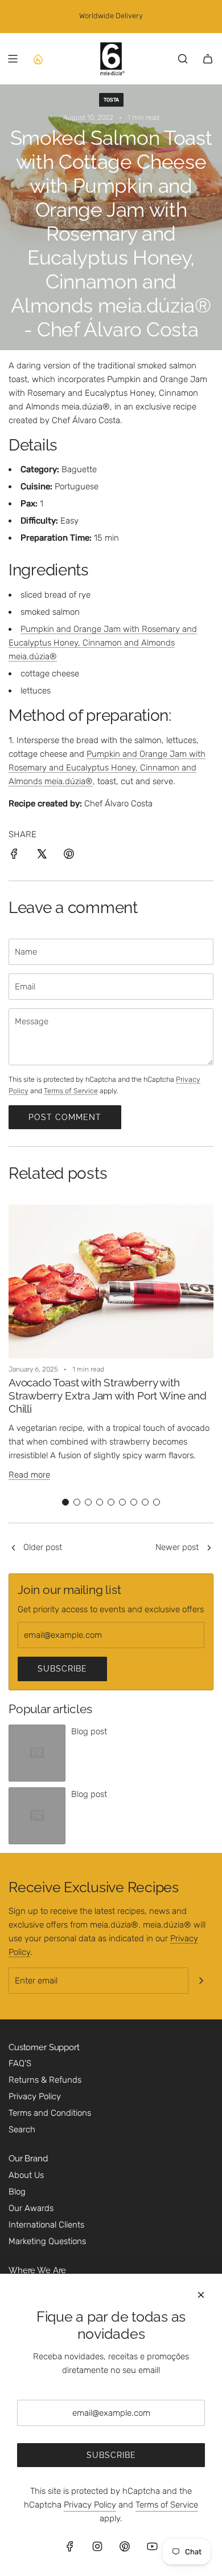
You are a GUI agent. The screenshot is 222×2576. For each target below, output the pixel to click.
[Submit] (201, 1981)
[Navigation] (13, 59)
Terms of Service (71, 1091)
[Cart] (208, 59)
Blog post (89, 1731)
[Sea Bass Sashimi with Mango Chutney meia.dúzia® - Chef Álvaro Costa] (209, 1548)
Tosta (111, 100)
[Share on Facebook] (14, 856)
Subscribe (62, 1669)
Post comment (65, 1117)
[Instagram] (97, 2546)
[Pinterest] (125, 2546)
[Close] (201, 2295)
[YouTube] (152, 2546)
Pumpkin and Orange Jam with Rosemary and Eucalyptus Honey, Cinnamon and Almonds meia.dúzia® (103, 643)
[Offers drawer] (38, 59)
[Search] (183, 59)
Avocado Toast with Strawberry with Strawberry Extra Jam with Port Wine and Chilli (108, 1395)
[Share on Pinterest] (69, 856)
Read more (29, 1475)
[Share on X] (42, 856)
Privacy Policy (90, 2505)
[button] (65, 1502)
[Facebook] (70, 2546)
